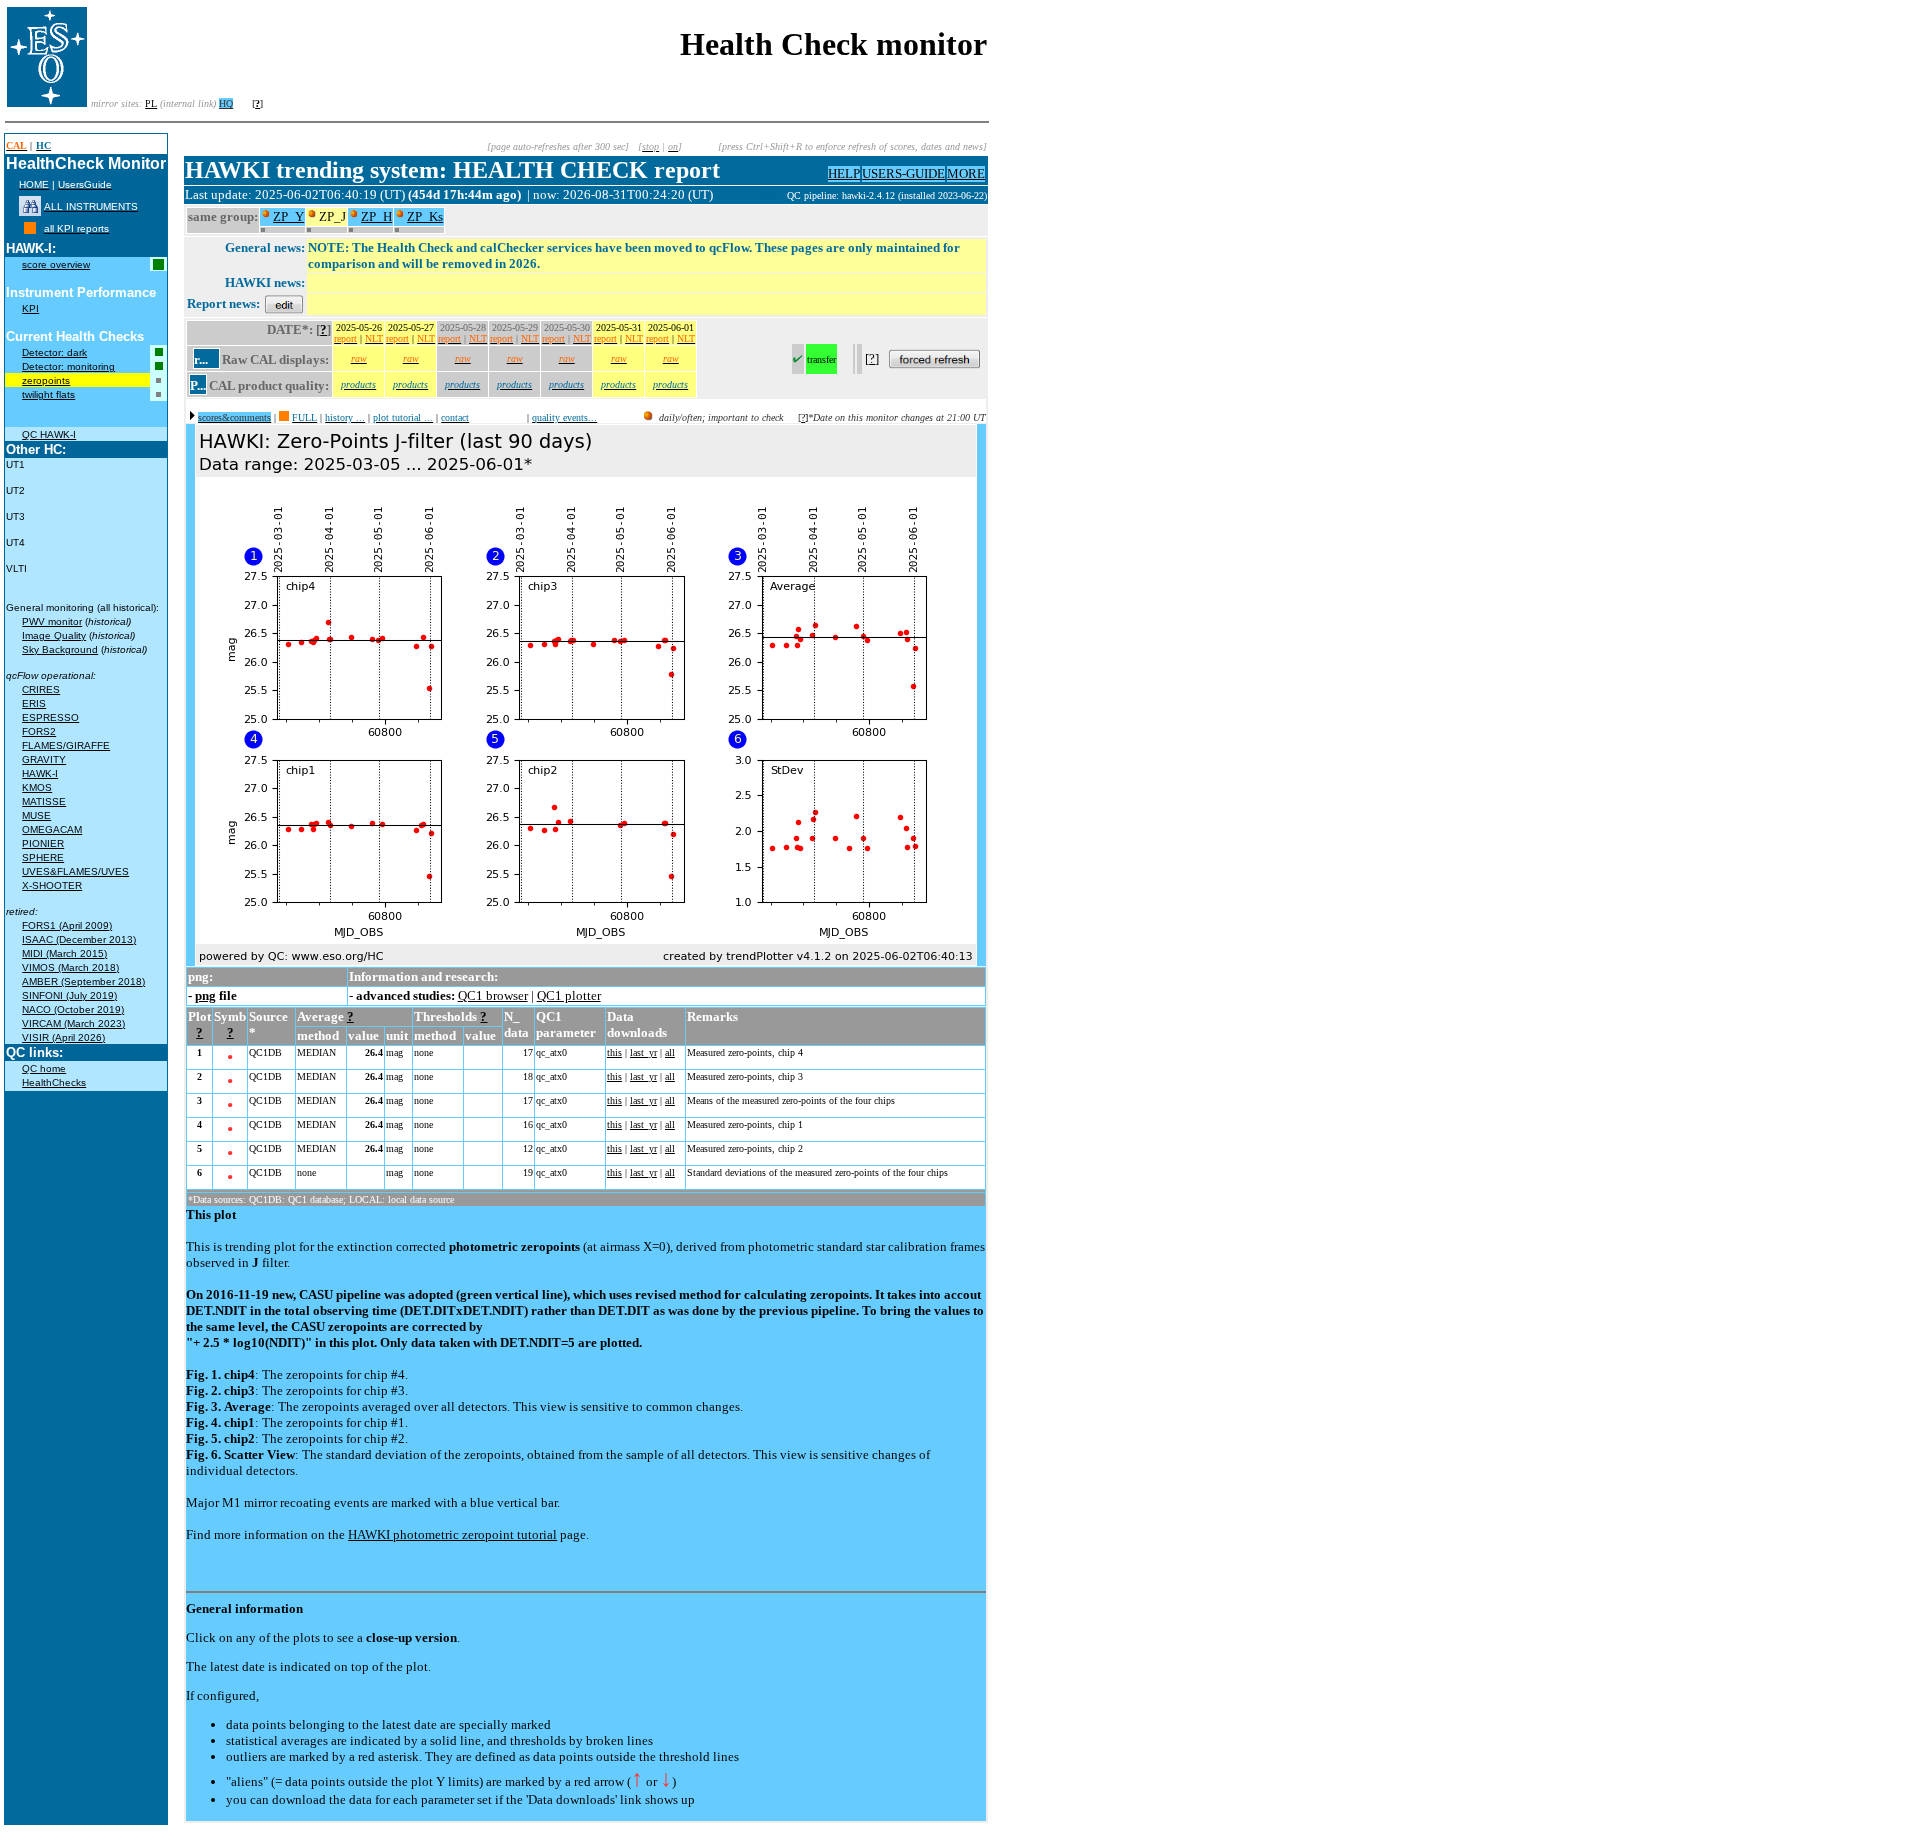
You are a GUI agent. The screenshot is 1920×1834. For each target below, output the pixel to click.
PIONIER (43, 843)
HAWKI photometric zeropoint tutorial (452, 1534)
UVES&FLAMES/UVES (75, 871)
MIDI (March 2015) (64, 953)
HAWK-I (40, 773)
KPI (30, 308)
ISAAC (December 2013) (79, 939)
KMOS (37, 787)
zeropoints (46, 380)
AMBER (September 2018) (83, 981)
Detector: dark (54, 352)
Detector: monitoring (68, 366)
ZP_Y (288, 216)
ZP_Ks (425, 216)
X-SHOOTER (52, 885)
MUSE (36, 815)
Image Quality (54, 635)
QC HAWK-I (49, 434)
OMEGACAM (52, 829)
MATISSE (44, 801)
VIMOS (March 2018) (70, 967)
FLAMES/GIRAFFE (66, 745)
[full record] (284, 417)
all (670, 1052)
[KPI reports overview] (30, 228)
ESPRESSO (50, 717)
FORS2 (39, 731)
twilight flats (48, 394)
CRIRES (41, 689)
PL (151, 103)
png (205, 995)
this (614, 1052)
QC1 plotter (569, 995)
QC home (44, 1068)
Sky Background (60, 649)
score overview (56, 264)
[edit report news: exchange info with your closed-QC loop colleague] (284, 303)
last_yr (643, 1052)
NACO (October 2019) (73, 1009)
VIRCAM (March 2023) (73, 1023)
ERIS (34, 703)
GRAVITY (44, 759)
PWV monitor (52, 621)
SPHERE (43, 857)
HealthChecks (54, 1082)
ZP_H (376, 216)
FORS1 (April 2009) (67, 925)
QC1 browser (493, 995)
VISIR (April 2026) (63, 1037)
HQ (226, 103)
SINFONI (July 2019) (69, 995)
